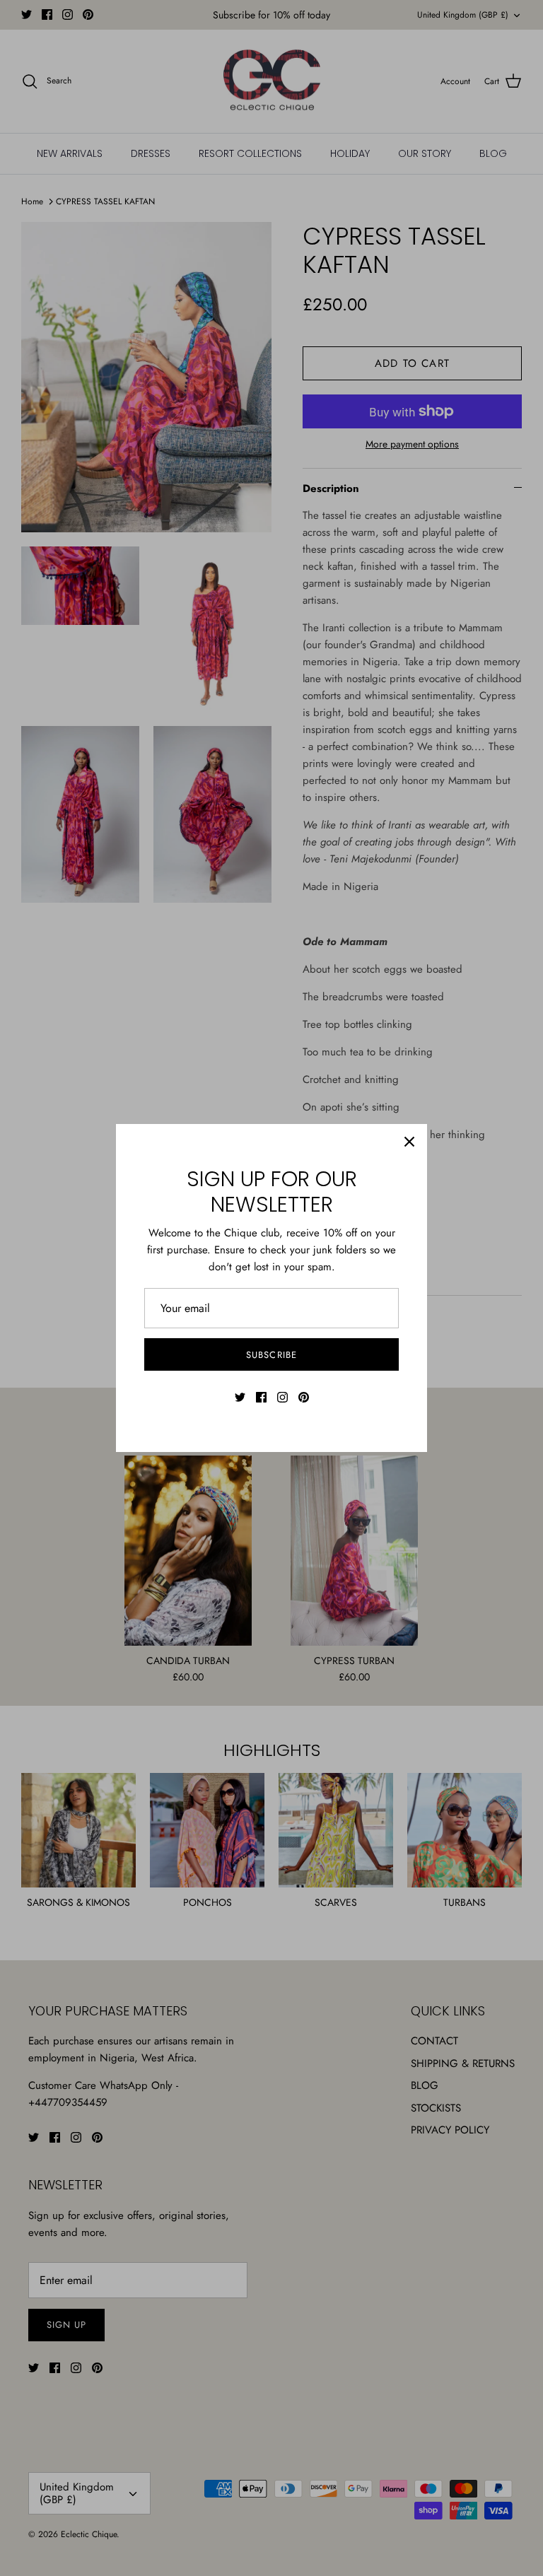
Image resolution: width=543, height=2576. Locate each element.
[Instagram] (282, 1397)
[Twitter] (240, 1397)
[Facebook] (261, 1397)
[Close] (409, 1142)
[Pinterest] (304, 1397)
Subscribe (271, 1355)
